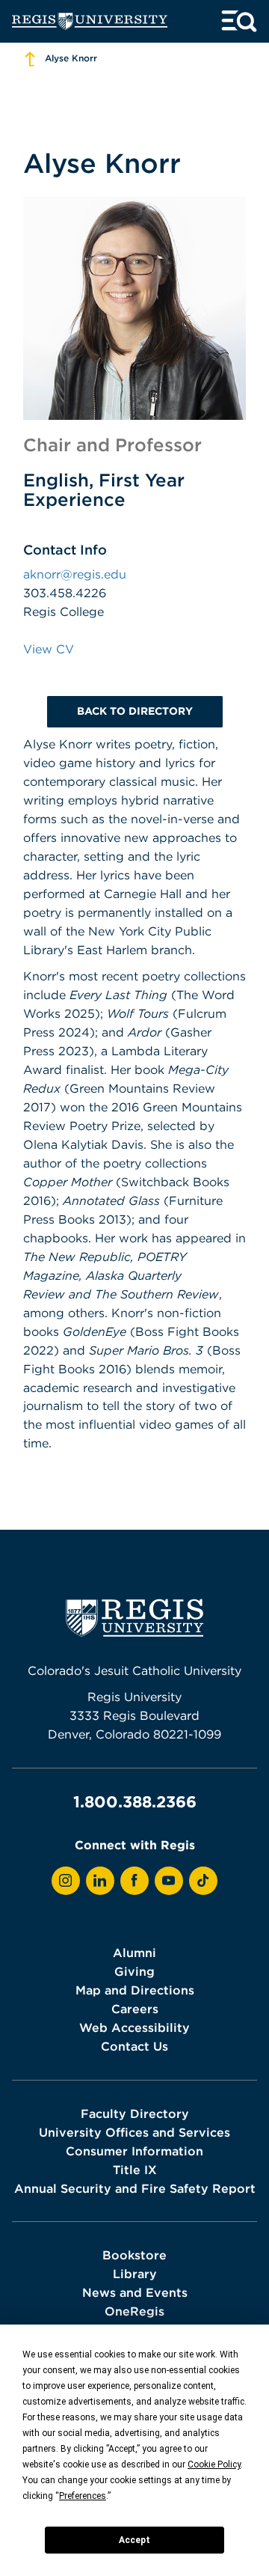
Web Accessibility (134, 2027)
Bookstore (134, 2255)
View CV (49, 649)
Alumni (134, 1953)
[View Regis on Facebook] (134, 1881)
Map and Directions (135, 1990)
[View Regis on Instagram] (66, 1881)
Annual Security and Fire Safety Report (135, 2188)
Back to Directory (135, 711)
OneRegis (134, 2311)
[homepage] (90, 21)
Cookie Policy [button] (214, 2464)
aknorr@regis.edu (75, 574)
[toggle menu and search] (239, 21)
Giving (134, 1971)
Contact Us (134, 2046)
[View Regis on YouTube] (169, 1881)
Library (135, 2274)
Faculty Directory (135, 2113)
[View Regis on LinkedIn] (100, 1881)
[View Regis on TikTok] (203, 1881)
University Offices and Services (134, 2132)
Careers (135, 2009)
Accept (134, 2540)
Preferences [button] (83, 2496)
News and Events (135, 2292)
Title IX (135, 2170)
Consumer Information (134, 2151)
